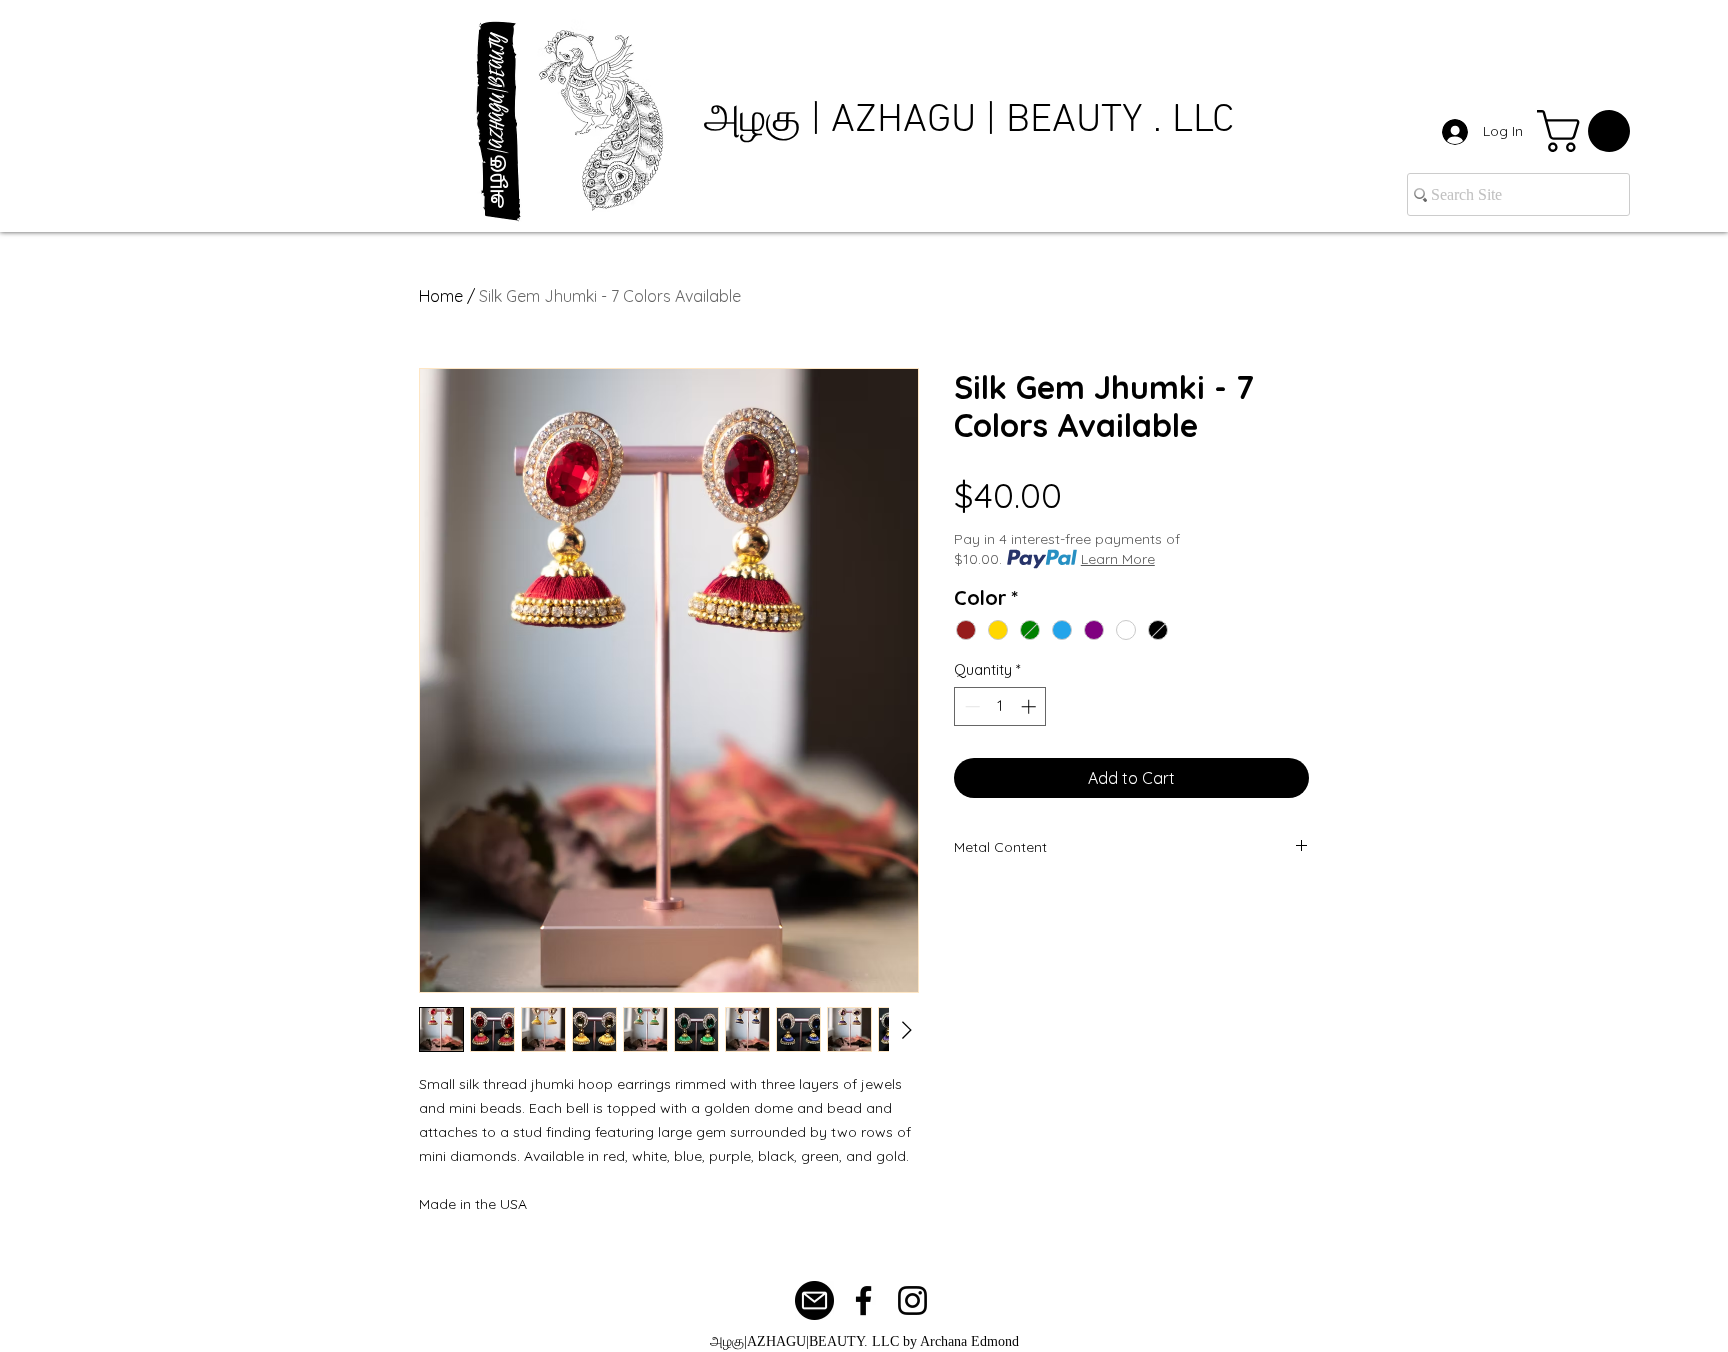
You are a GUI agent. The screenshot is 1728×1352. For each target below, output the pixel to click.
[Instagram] (912, 1300)
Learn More (1118, 559)
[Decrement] (970, 706)
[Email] (814, 1300)
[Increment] (1030, 706)
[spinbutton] (1000, 706)
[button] (1588, 131)
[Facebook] (863, 1300)
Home (441, 296)
